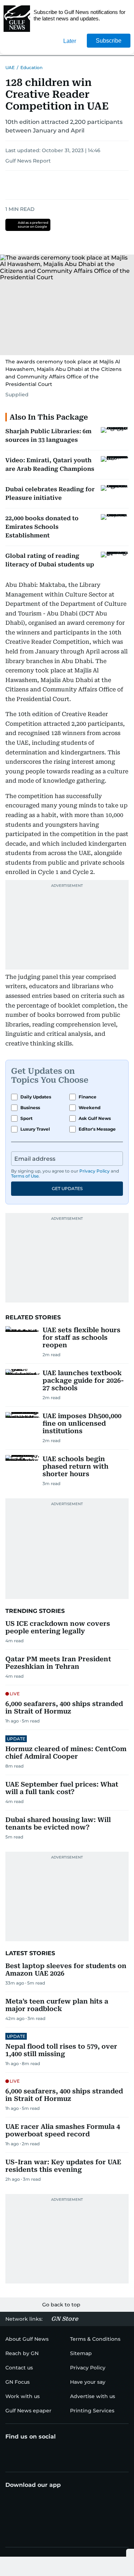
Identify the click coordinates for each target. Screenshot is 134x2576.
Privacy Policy (95, 1171)
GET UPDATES (67, 1188)
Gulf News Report (28, 161)
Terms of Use (25, 1176)
